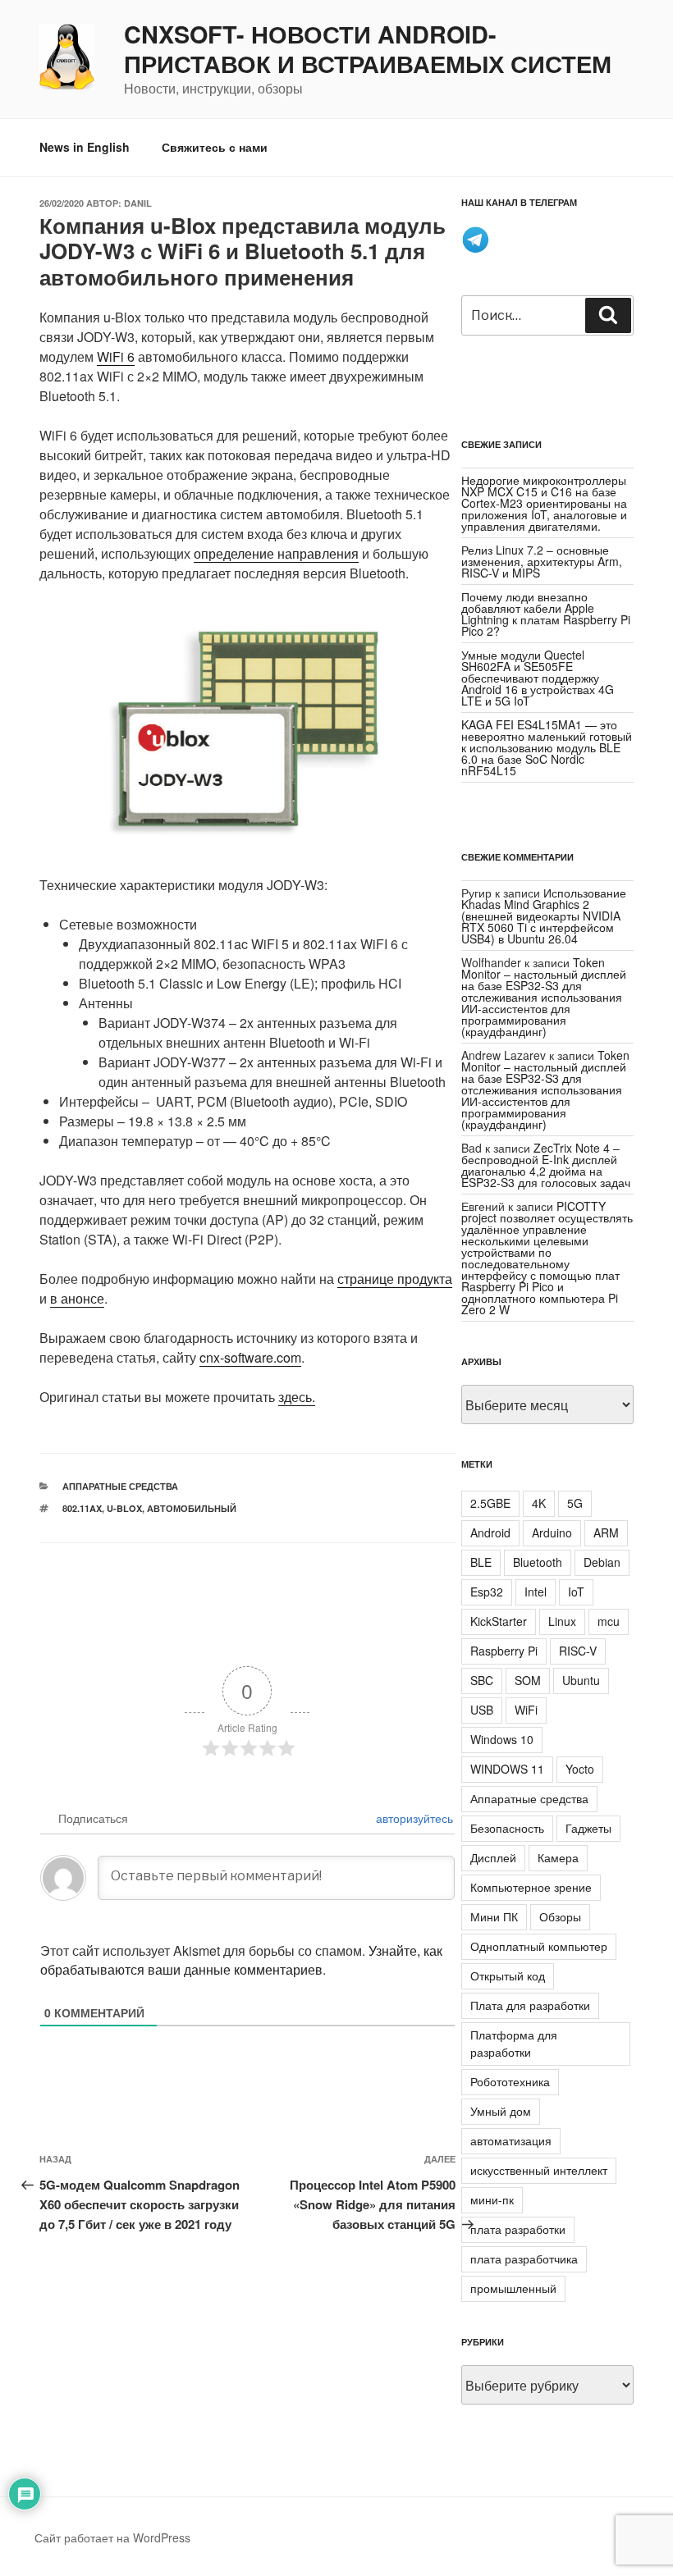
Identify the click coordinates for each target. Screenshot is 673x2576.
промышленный (513, 2288)
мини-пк (492, 2199)
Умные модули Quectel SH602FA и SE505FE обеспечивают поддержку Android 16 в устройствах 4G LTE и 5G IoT (538, 678)
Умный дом (501, 2111)
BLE (481, 1562)
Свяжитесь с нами (215, 147)
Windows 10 (502, 1739)
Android (490, 1532)
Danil (138, 203)
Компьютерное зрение (531, 1887)
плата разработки (518, 2229)
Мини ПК (494, 1916)
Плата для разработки (530, 2005)
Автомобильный (192, 1508)
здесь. (297, 1397)
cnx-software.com (250, 1357)
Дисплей (493, 1857)
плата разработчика (524, 2259)
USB (482, 1710)
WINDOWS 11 (507, 1769)
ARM (606, 1532)
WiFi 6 (116, 356)
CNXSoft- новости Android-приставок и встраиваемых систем (368, 49)
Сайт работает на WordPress (112, 2537)
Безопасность (507, 1828)
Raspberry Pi (504, 1651)
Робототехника (510, 2081)
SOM (528, 1680)
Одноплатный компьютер (539, 1946)
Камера (558, 1857)
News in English (85, 147)
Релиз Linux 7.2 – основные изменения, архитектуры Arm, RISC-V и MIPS (542, 561)
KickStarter (499, 1621)
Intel (536, 1592)
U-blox (124, 1508)
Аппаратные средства (120, 1486)
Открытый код (508, 1975)
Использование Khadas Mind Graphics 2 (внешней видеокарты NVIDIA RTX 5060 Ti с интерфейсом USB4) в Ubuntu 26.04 (544, 916)
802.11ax (82, 1508)
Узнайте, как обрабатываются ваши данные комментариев (241, 1960)
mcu (609, 1621)
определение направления (276, 553)
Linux (562, 1621)
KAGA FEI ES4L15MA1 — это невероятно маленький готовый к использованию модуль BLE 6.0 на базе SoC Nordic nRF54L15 (547, 747)
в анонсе (77, 1298)
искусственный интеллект (539, 2170)
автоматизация (511, 2140)
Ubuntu (581, 1680)
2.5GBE (490, 1503)
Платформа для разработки (514, 2043)
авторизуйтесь (413, 1818)
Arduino (552, 1532)
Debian (602, 1562)
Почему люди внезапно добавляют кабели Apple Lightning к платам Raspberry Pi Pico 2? (546, 614)
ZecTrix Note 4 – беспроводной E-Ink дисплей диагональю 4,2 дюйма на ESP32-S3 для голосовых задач (546, 1165)
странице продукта (395, 1279)
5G (575, 1503)
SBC (482, 1680)
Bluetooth (538, 1562)
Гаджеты (588, 1828)
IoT (576, 1592)
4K (539, 1503)
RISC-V (578, 1651)
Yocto (580, 1769)
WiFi (526, 1710)
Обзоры (560, 1916)
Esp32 (487, 1592)
